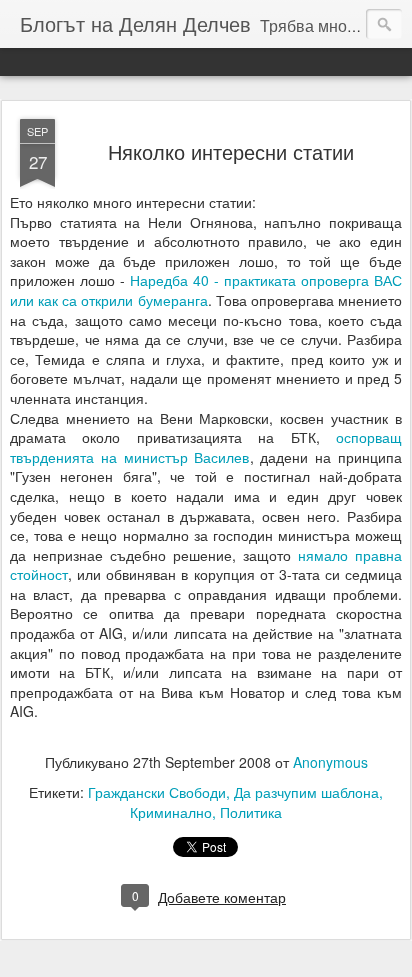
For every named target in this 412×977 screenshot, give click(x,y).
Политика (251, 812)
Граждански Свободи (157, 792)
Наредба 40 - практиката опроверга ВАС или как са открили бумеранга (206, 290)
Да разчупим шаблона (306, 792)
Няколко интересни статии (231, 151)
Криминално (171, 812)
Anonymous (330, 762)
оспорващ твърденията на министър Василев (206, 447)
